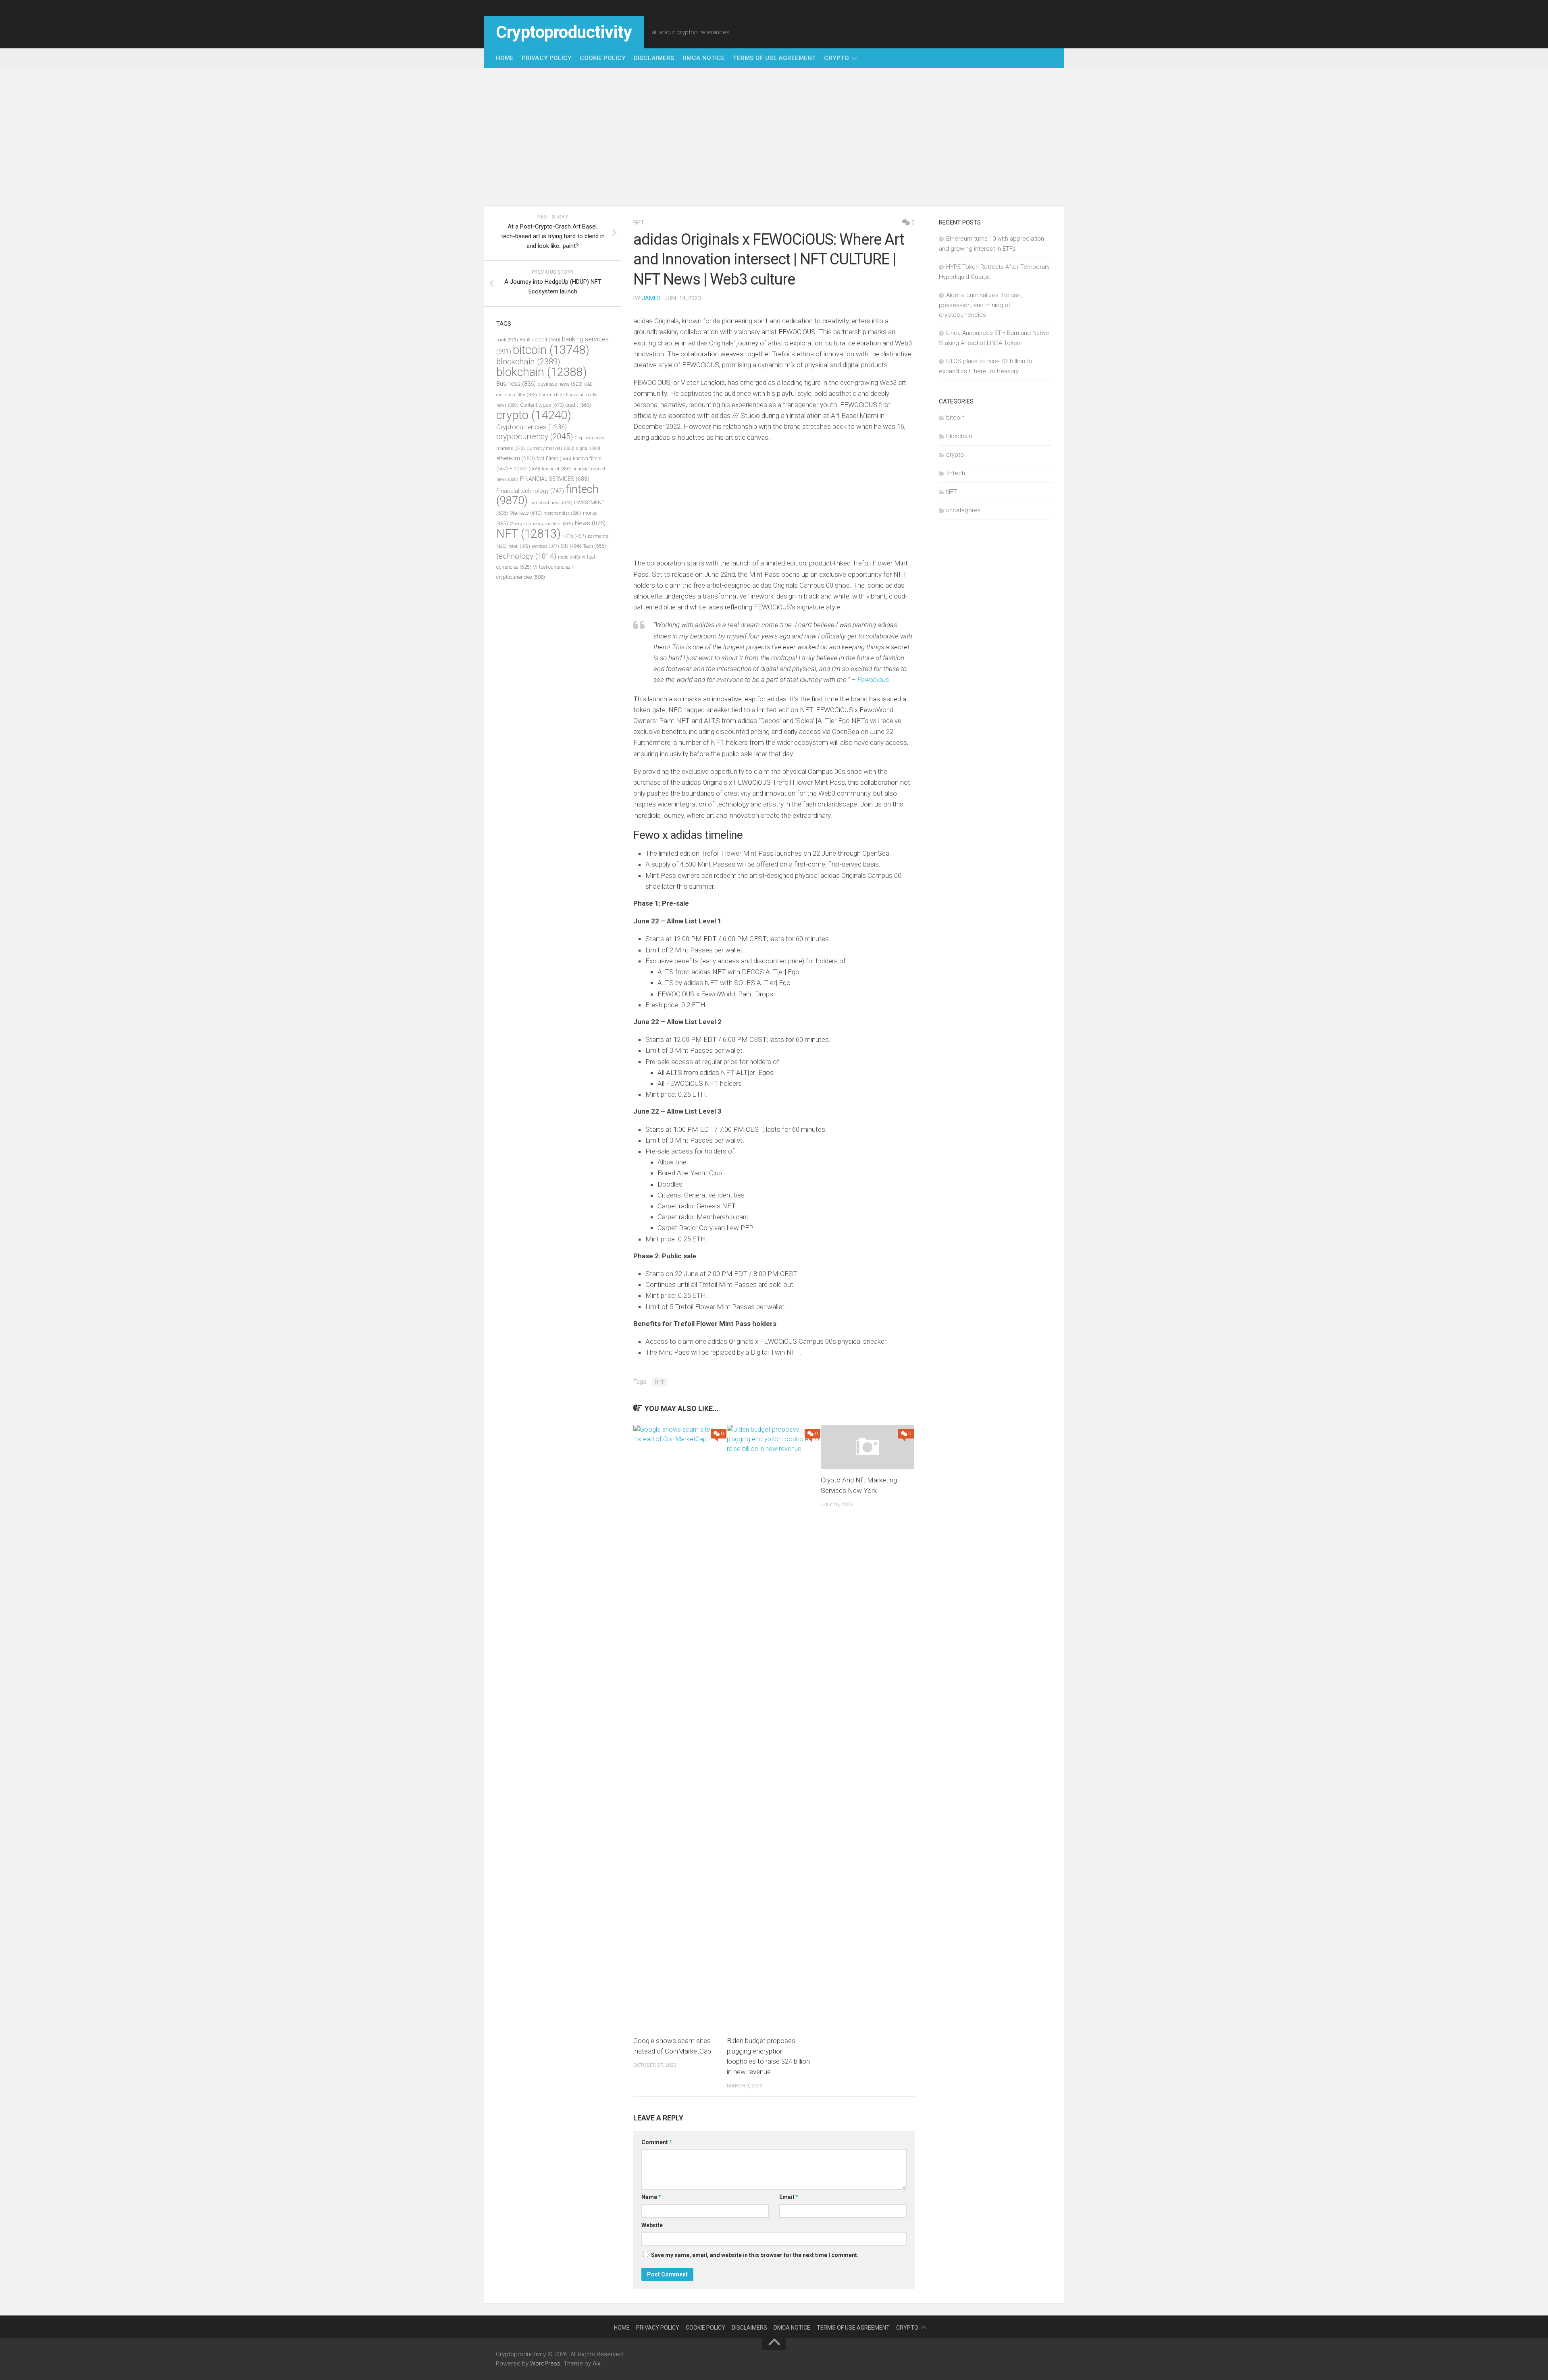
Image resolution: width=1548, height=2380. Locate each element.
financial (556, 469)
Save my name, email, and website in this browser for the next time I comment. (755, 2255)
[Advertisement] (774, 137)
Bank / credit (540, 340)
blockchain (528, 362)
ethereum (516, 458)
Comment (657, 2142)
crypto (836, 58)
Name (651, 2197)
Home (505, 58)
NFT (639, 222)
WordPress (545, 2363)
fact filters (554, 458)
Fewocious (873, 680)
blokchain (542, 372)
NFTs (574, 536)
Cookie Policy (603, 58)
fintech (956, 473)
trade (569, 557)
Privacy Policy (547, 58)
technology (526, 556)
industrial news (551, 503)
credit (578, 405)
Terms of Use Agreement (774, 58)
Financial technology (530, 491)
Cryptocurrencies (532, 427)
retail (519, 546)
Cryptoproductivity (564, 32)
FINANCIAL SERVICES (555, 479)
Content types (542, 405)
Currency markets (550, 448)
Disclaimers (654, 58)
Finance (525, 469)
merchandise (562, 513)
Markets (526, 513)
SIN (571, 546)
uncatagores (963, 510)
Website (652, 2225)
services (545, 546)
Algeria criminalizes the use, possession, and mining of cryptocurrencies (980, 305)
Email (789, 2197)
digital (588, 448)
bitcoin (551, 350)
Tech (594, 546)
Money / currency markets (541, 524)
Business (516, 384)
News (590, 523)
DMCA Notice (704, 58)
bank (507, 340)
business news (560, 384)
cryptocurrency (535, 437)
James (651, 298)
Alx (596, 2363)
